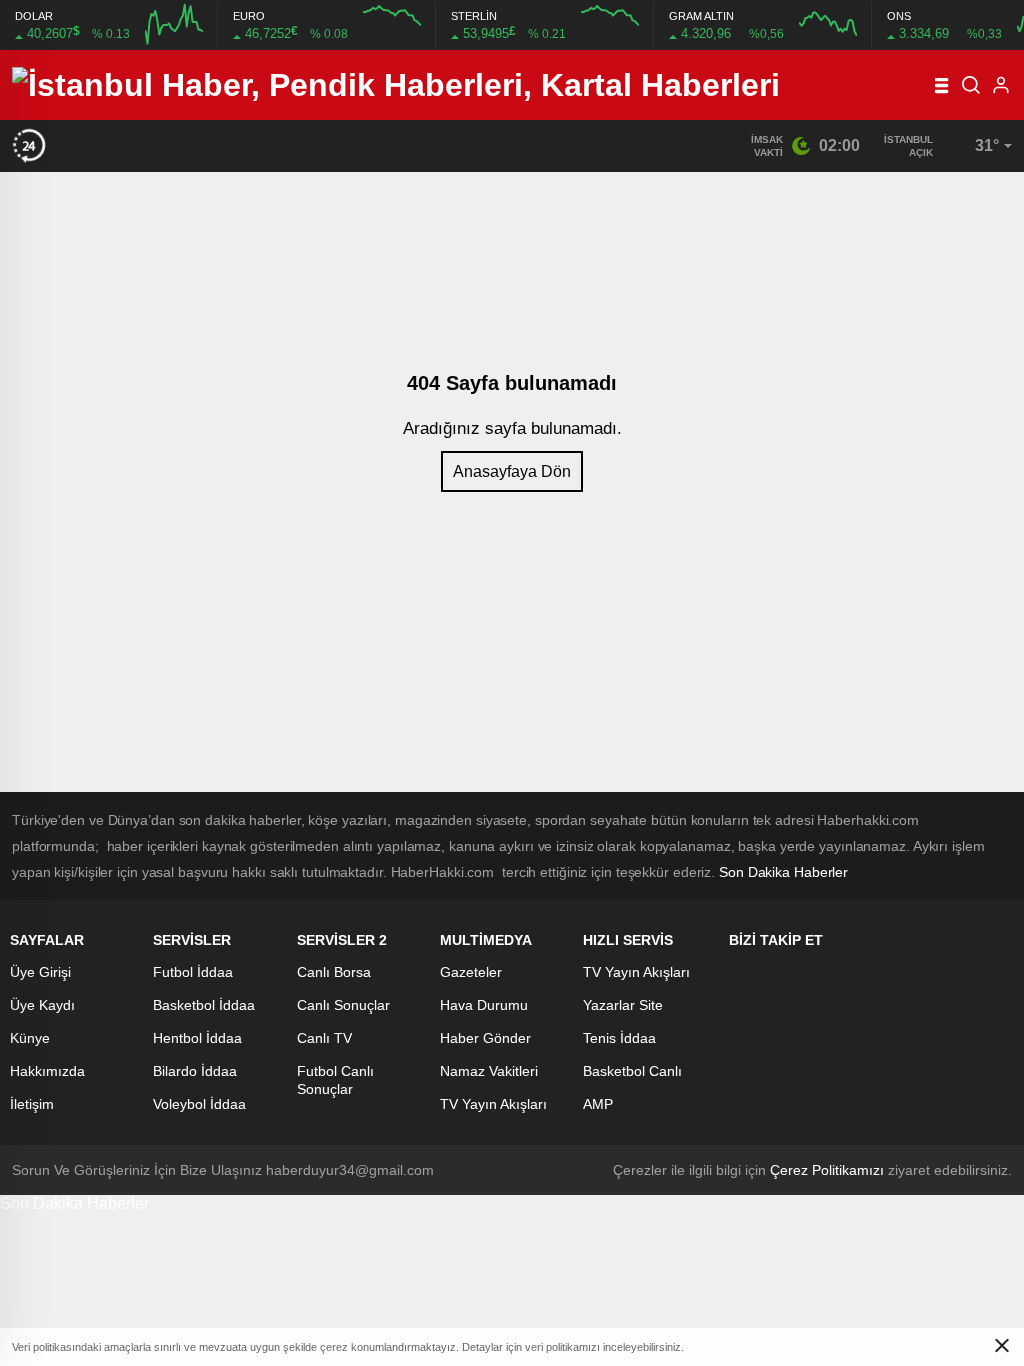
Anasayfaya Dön (512, 471)
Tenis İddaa (619, 1038)
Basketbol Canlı (632, 1071)
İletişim (32, 1104)
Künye (30, 1038)
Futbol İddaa (193, 972)
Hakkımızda (47, 1071)
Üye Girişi (40, 972)
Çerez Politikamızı (827, 1170)
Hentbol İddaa (197, 1038)
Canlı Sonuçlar (343, 1005)
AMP (598, 1104)
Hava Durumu (484, 1005)
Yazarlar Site (623, 1005)
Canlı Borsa (334, 972)
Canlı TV (324, 1038)
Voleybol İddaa (199, 1104)
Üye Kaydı (42, 1005)
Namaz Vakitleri (489, 1071)
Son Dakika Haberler (74, 1203)
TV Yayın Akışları (493, 1104)
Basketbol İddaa (204, 1005)
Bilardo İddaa (195, 1071)
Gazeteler (471, 972)
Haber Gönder (485, 1038)
